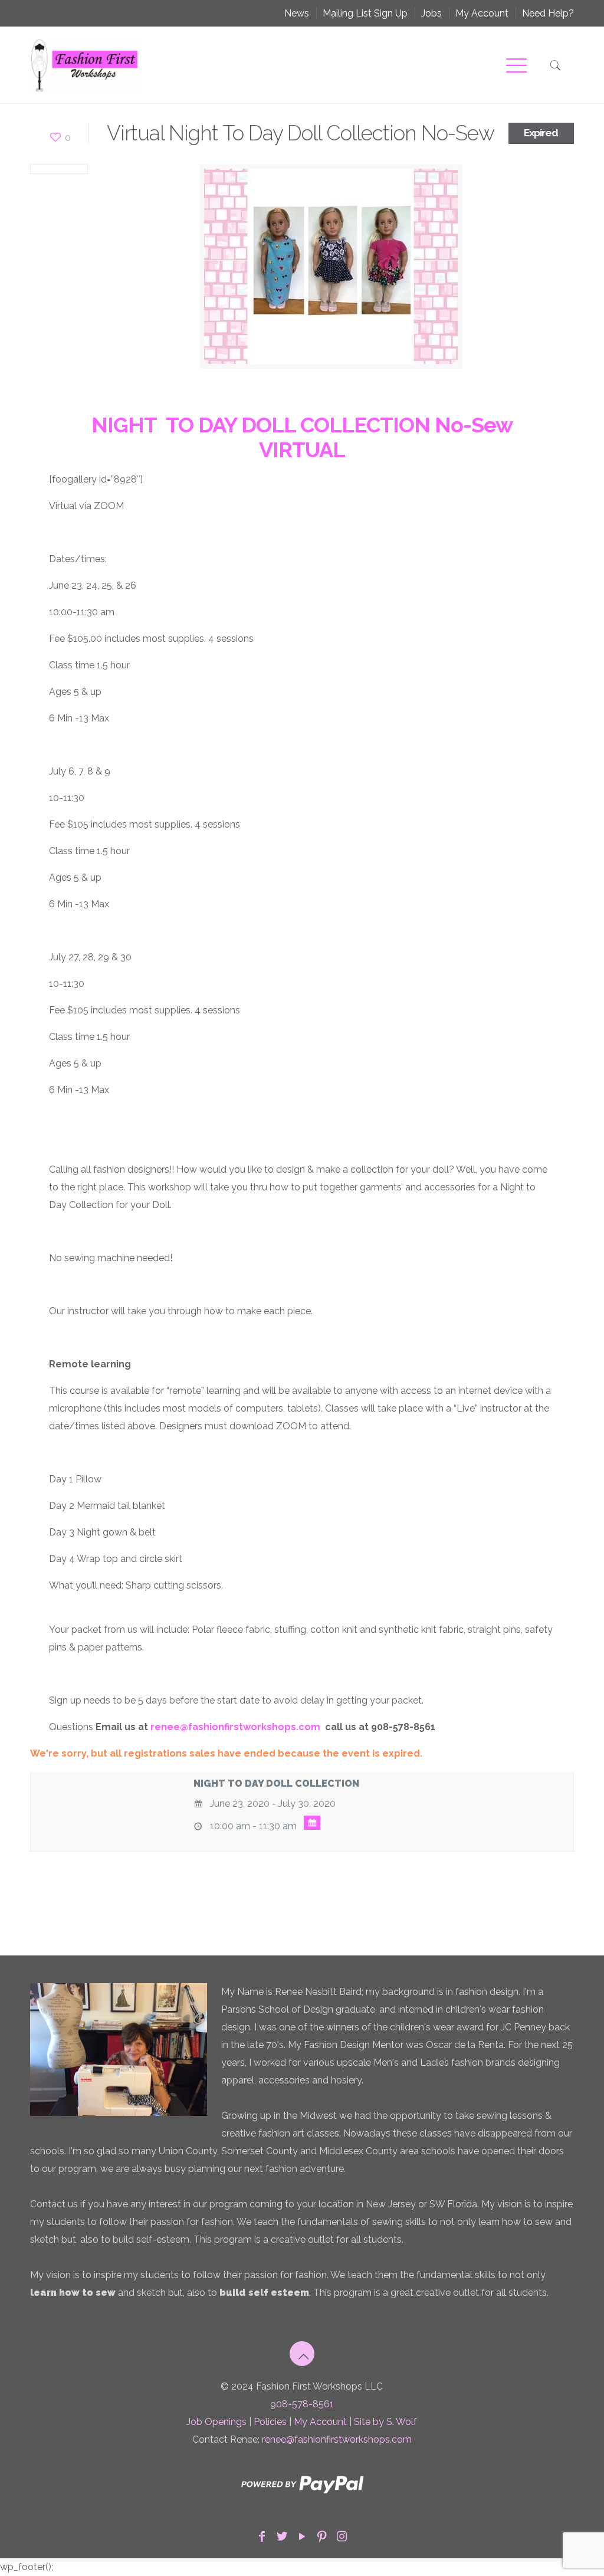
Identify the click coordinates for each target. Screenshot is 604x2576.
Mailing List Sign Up (365, 13)
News (297, 13)
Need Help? (548, 13)
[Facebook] (262, 2536)
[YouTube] (302, 2536)
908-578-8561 (302, 2404)
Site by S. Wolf (385, 2422)
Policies (270, 2422)
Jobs (431, 13)
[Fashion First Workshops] (84, 65)
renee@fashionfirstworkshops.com (337, 2439)
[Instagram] (342, 2536)
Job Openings (216, 2422)
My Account (482, 13)
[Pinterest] (322, 2536)
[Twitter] (282, 2536)
